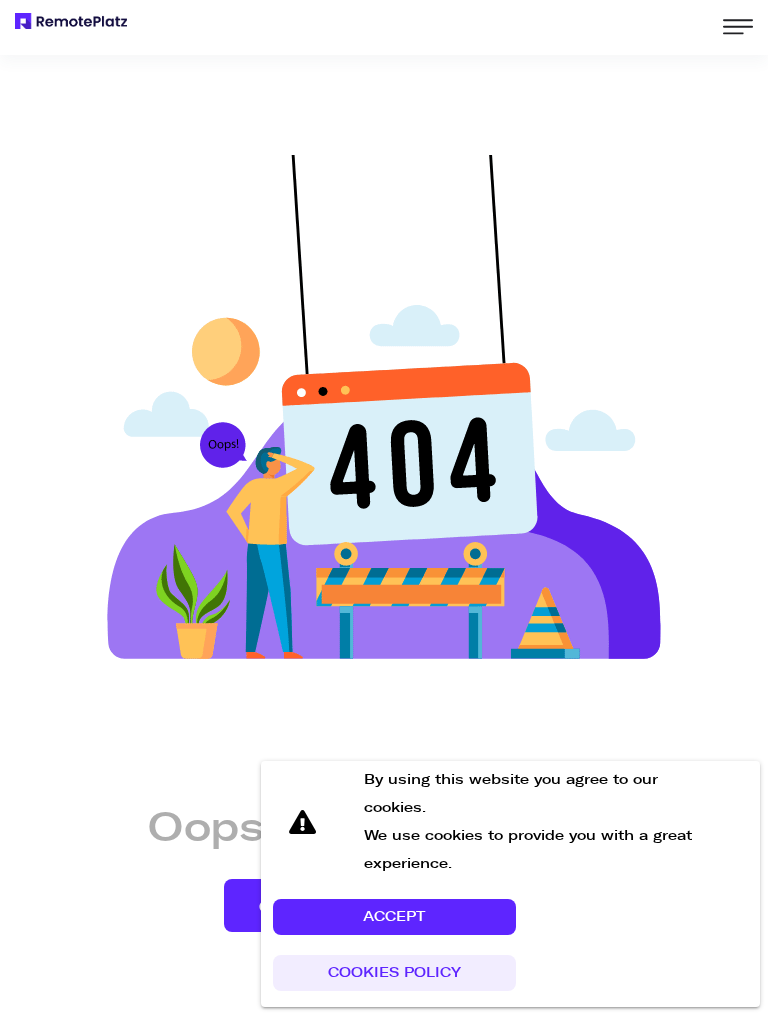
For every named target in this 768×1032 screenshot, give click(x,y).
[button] (394, 917)
